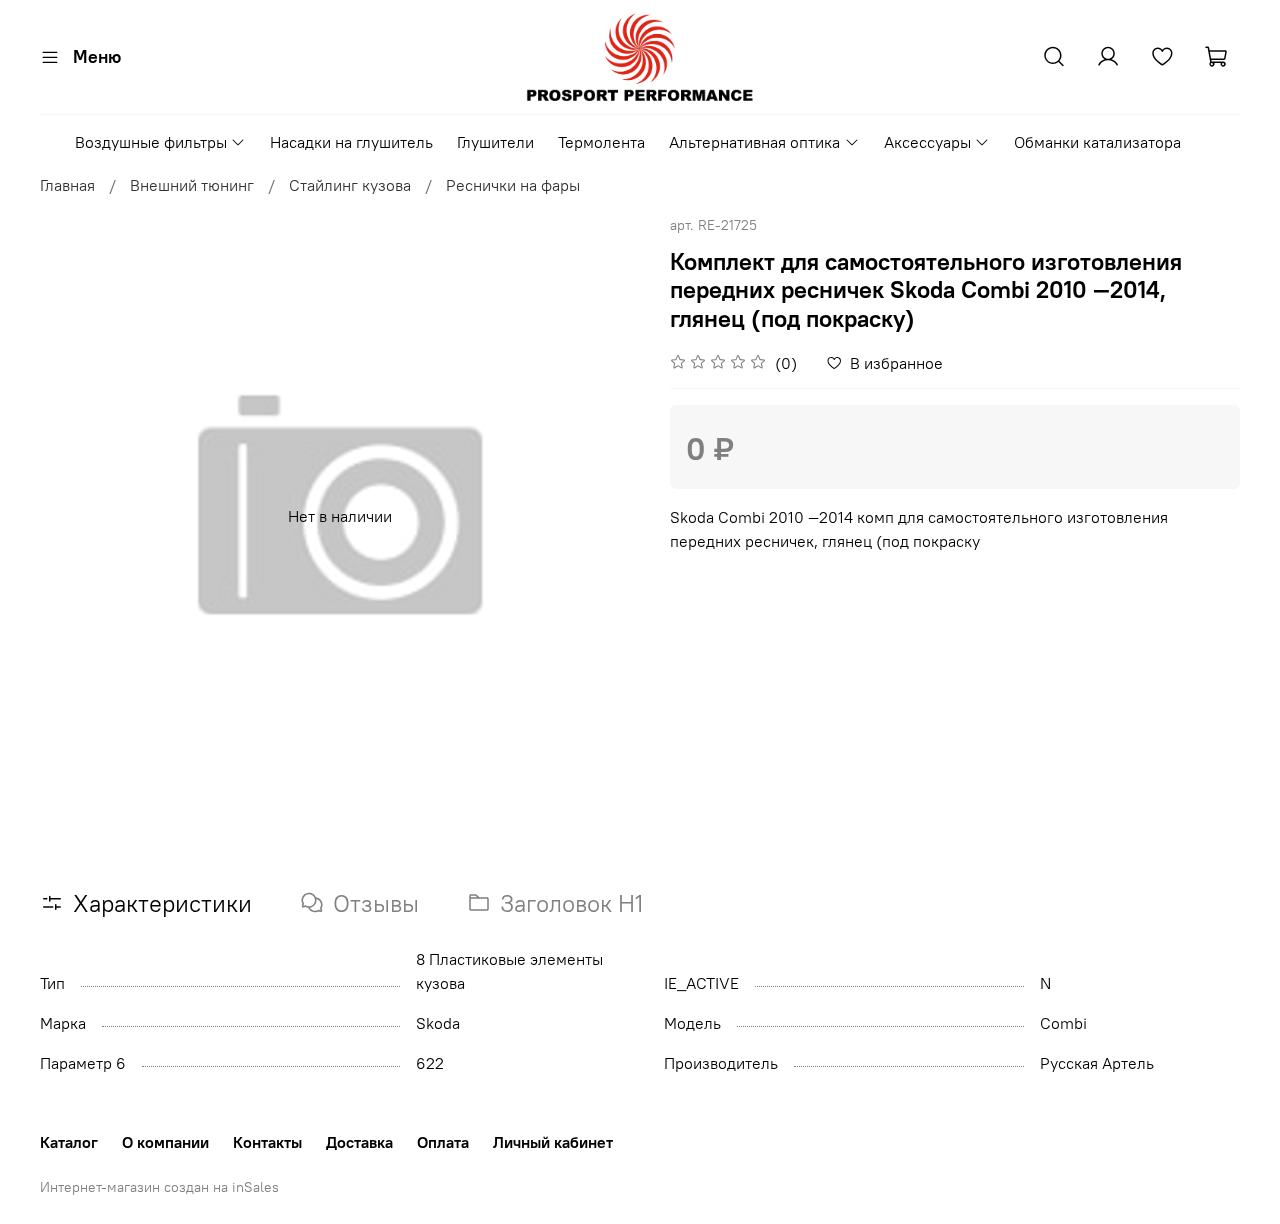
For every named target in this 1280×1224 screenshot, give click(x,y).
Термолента (601, 142)
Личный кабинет (553, 1142)
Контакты (267, 1142)
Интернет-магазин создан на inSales (159, 1187)
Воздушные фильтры (151, 142)
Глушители (495, 142)
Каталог (69, 1142)
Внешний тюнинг (192, 185)
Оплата (443, 1142)
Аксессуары (927, 142)
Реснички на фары (513, 185)
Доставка (359, 1142)
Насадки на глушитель (351, 142)
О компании (165, 1142)
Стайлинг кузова (350, 185)
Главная (67, 185)
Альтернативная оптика (754, 142)
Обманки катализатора (1097, 142)
